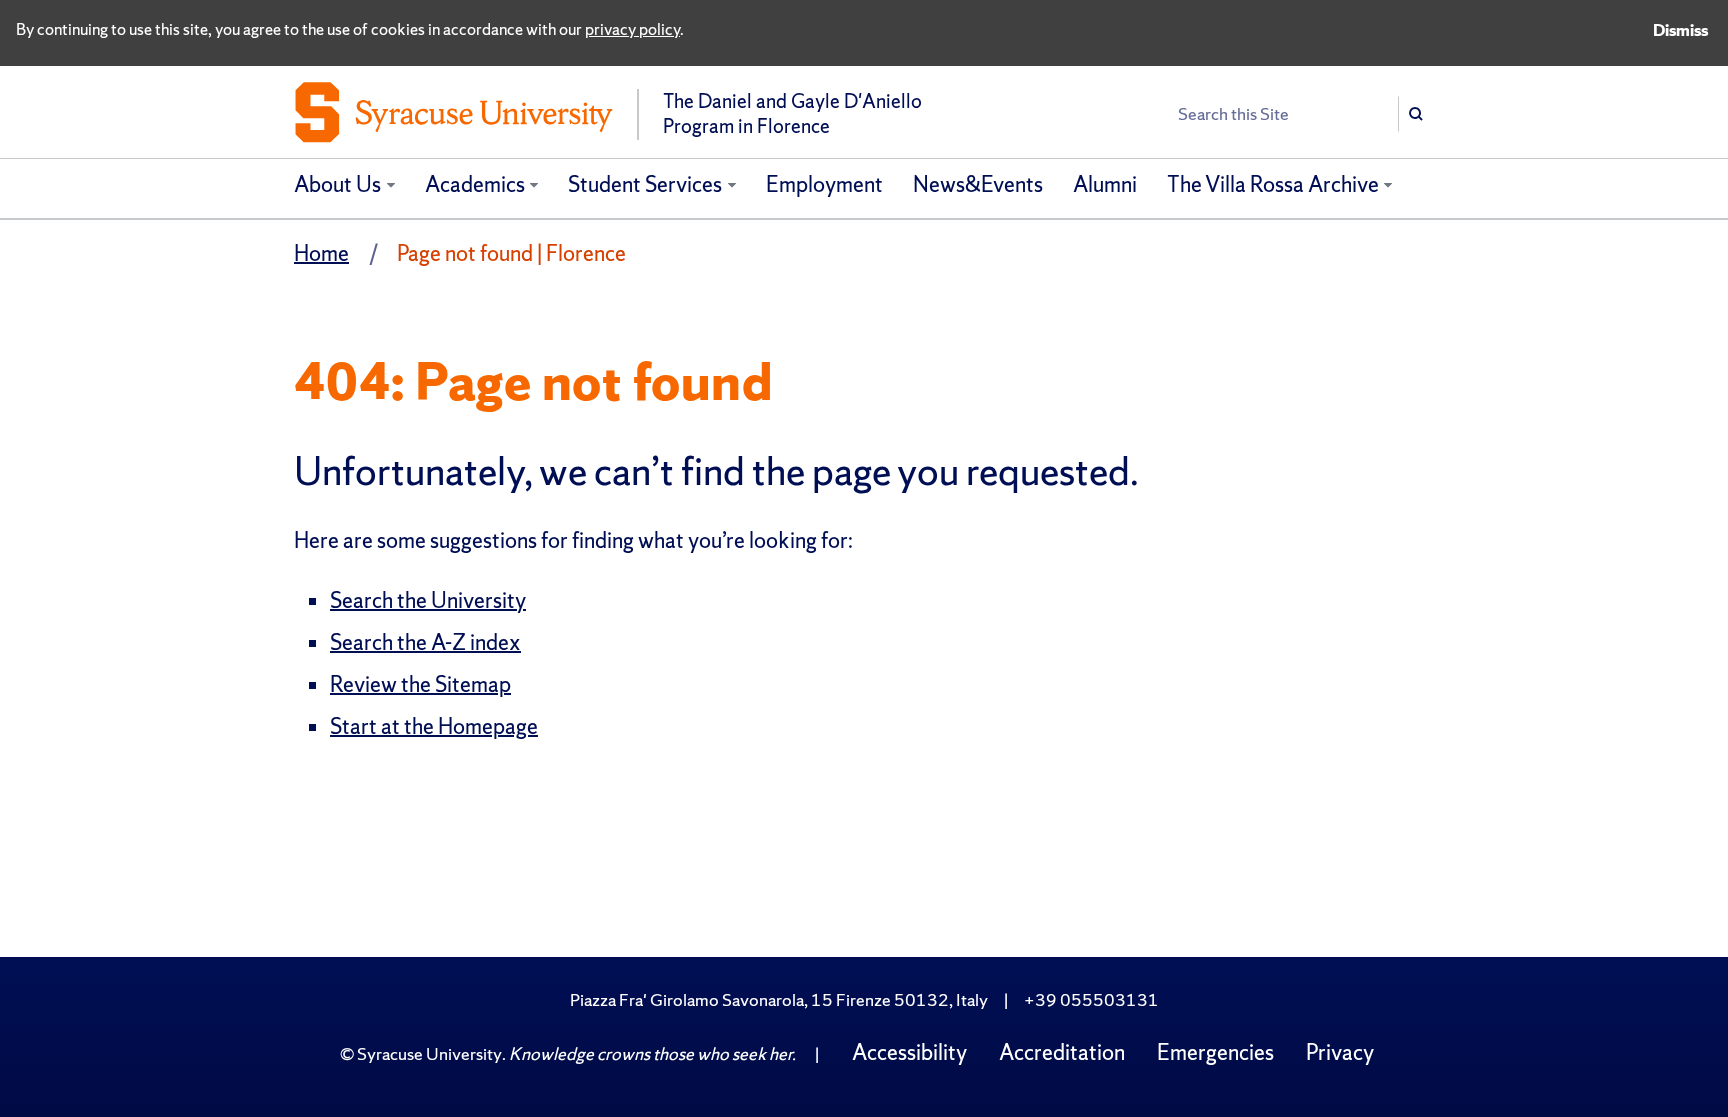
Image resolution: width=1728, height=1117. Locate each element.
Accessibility (909, 1052)
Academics (475, 184)
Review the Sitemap (420, 684)
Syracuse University (429, 1053)
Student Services (645, 184)
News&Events (978, 184)
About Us (337, 184)
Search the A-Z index (425, 642)
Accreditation (1062, 1052)
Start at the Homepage (434, 726)
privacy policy (632, 29)
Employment (824, 184)
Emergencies (1215, 1052)
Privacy (1340, 1052)
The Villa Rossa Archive (1273, 184)
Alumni (1105, 184)
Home (321, 253)
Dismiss (1680, 30)
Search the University (428, 600)
